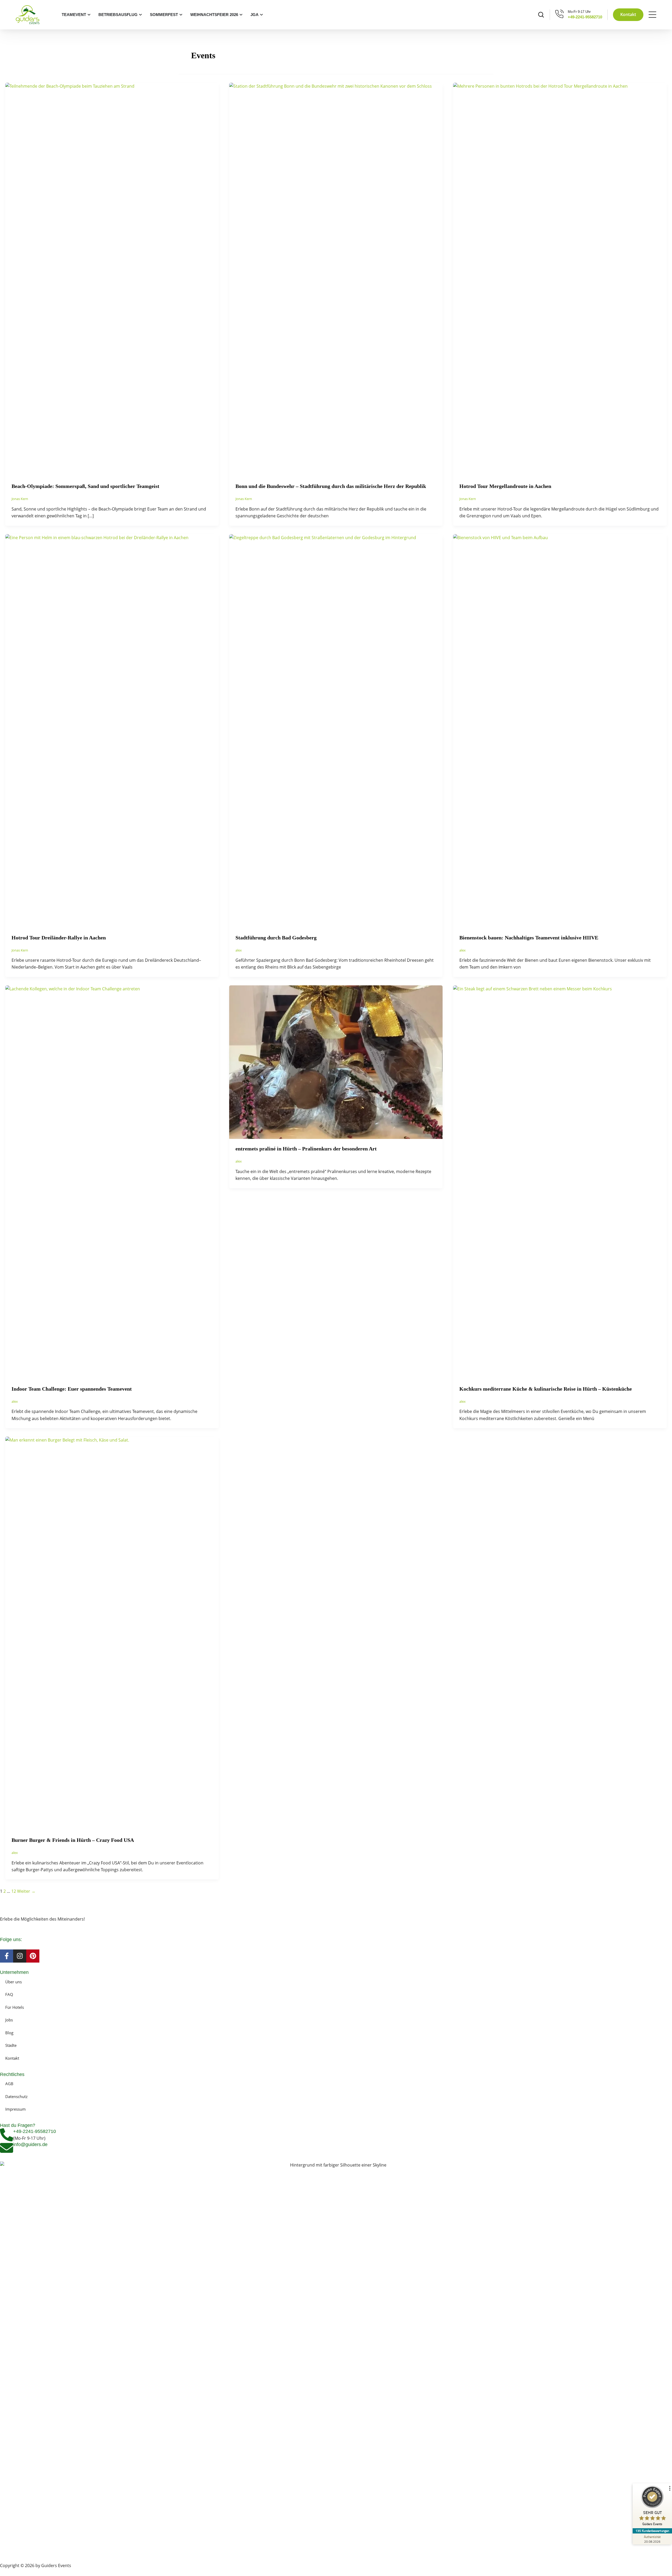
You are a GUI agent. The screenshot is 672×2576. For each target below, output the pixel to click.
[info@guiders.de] (7, 2148)
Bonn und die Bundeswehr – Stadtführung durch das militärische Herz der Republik (331, 486)
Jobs (9, 2020)
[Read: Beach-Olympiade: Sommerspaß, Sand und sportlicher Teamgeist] (112, 279)
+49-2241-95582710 (585, 17)
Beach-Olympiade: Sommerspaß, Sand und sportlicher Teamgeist (85, 486)
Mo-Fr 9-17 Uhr (579, 12)
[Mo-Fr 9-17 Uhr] (560, 14)
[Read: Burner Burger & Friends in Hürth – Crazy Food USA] (112, 1633)
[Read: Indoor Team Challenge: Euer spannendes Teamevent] (112, 1182)
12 (14, 1891)
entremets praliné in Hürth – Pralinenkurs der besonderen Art (306, 1149)
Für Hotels (15, 2007)
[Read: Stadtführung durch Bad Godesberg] (336, 730)
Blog (9, 2033)
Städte (11, 2045)
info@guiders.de (31, 2144)
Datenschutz (16, 2096)
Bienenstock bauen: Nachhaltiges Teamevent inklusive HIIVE (529, 938)
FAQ (9, 1994)
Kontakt (12, 2058)
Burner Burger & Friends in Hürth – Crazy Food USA (73, 1840)
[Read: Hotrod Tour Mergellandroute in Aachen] (560, 279)
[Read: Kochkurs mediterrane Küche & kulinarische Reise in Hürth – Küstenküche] (560, 1182)
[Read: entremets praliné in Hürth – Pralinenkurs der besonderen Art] (336, 1062)
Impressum (15, 2109)
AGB (9, 2084)
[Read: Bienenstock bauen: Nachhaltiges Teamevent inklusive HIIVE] (560, 730)
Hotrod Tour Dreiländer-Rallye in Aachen (59, 938)
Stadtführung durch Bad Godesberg (276, 938)
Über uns (14, 1982)
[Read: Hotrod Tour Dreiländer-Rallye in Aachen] (112, 730)
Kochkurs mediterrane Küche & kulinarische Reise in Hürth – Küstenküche (546, 1389)
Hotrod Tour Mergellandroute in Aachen (505, 486)
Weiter (26, 1891)
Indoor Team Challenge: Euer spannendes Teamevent (72, 1389)
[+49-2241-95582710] (7, 2135)
